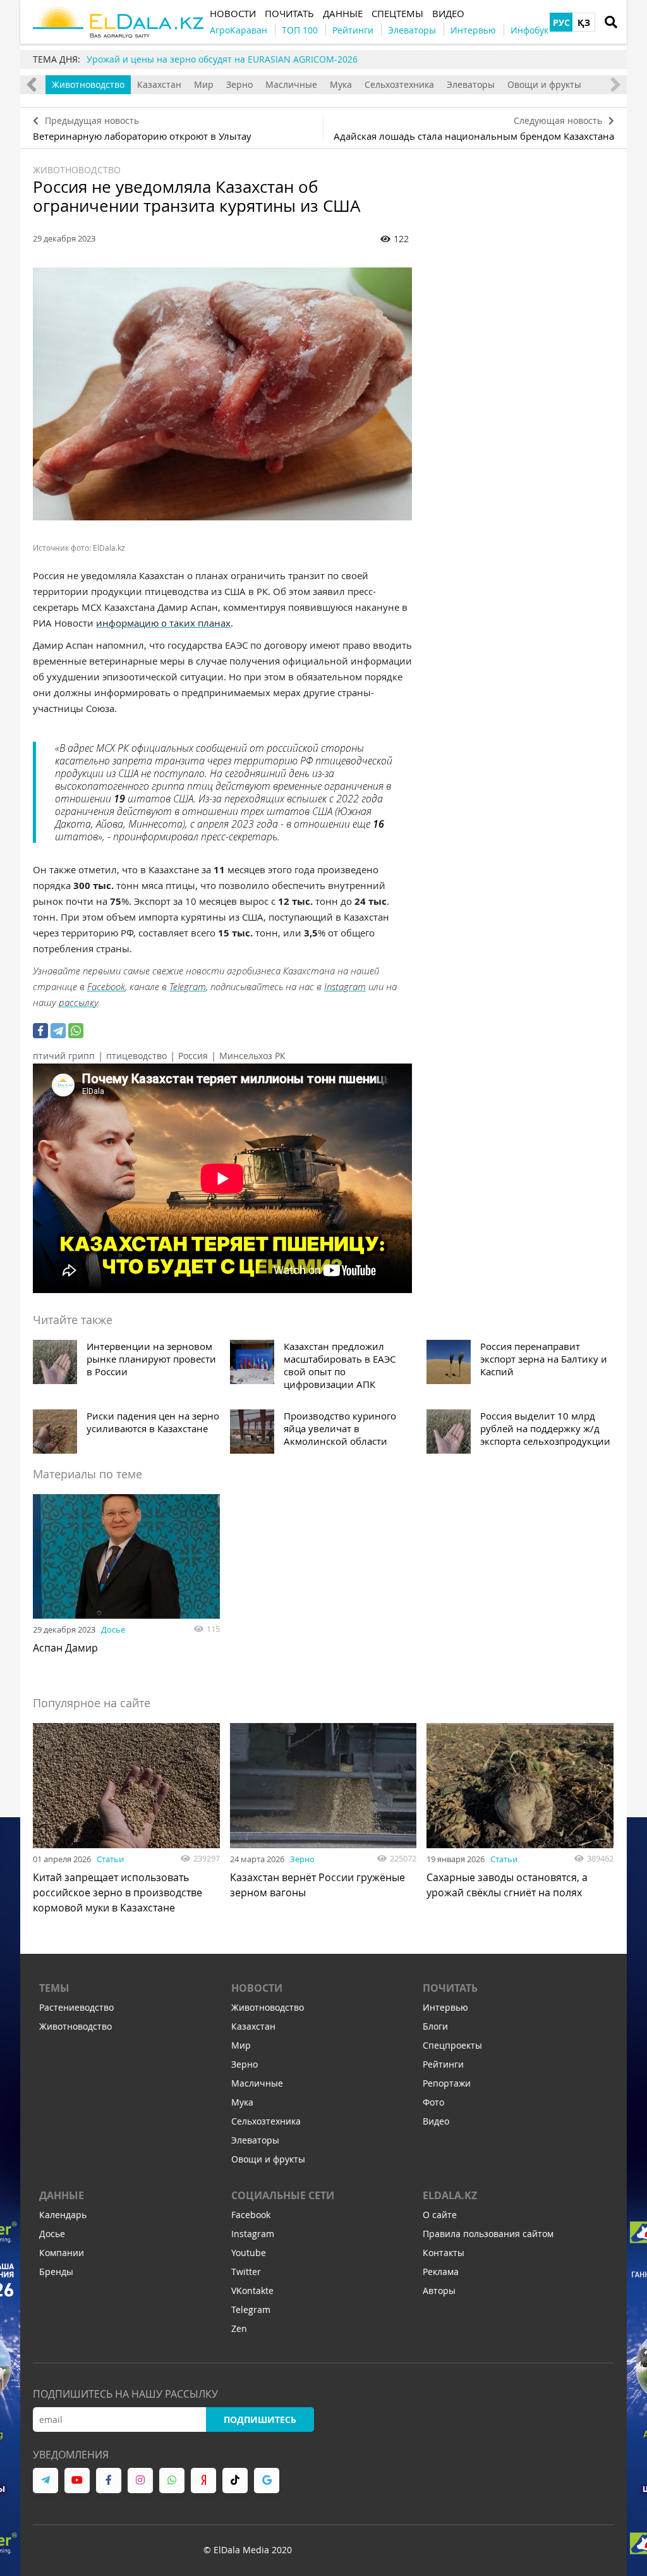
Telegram (188, 986)
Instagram (345, 986)
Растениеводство (76, 2007)
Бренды (56, 2272)
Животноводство (88, 84)
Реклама (441, 2272)
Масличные (291, 84)
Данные (62, 2195)
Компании (62, 2253)
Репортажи (447, 2083)
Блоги (435, 2026)
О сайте (440, 2215)
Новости (257, 1988)
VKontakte (252, 2291)
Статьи (110, 1859)
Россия (193, 1056)
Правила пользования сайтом (488, 2234)
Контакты (444, 2253)
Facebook (106, 986)
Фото (433, 2102)
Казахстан (159, 84)
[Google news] (267, 2481)
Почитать (450, 1988)
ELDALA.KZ (450, 2195)
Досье (113, 1629)
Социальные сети (283, 2195)
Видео (436, 2121)
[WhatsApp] (76, 1031)
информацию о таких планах (163, 623)
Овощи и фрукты (544, 84)
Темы (54, 1988)
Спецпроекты (452, 2045)
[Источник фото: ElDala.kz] (222, 394)
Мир (204, 84)
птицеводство (136, 1056)
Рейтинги (443, 2064)
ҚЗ (584, 22)
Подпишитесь (260, 2420)
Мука (341, 84)
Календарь (63, 2215)
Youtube (249, 2253)
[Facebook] (40, 1031)
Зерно (239, 84)
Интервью (445, 2007)
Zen (239, 2328)
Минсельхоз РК (252, 1056)
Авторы (439, 2291)
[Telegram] (58, 1031)
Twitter (246, 2272)
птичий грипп (64, 1056)
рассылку (78, 1002)
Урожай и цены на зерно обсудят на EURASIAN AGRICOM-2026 (222, 59)
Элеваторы (471, 84)
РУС (561, 22)
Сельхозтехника (399, 84)
